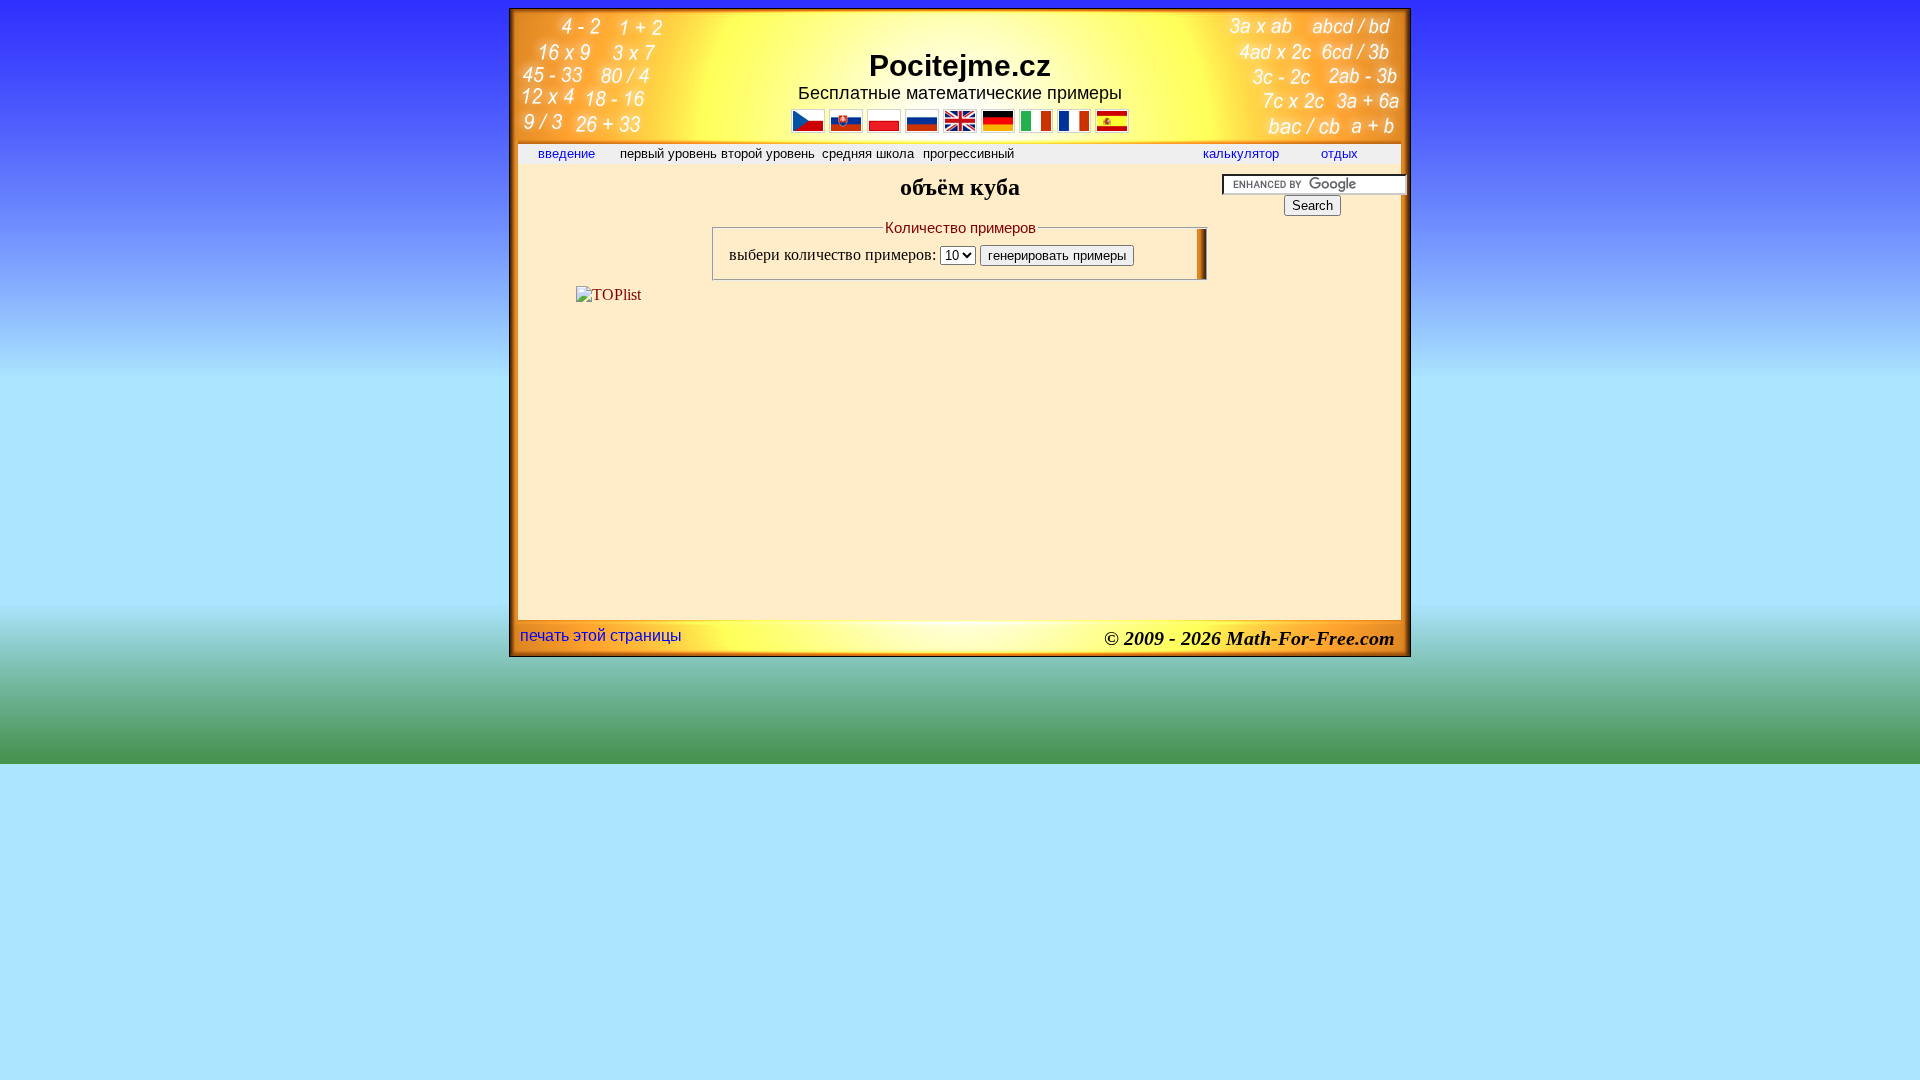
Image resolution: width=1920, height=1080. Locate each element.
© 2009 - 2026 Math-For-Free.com (1249, 638)
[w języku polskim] (884, 127)
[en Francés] (1074, 127)
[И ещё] (922, 127)
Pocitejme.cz (960, 65)
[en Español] (1112, 127)
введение (568, 153)
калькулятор (1241, 153)
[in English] (960, 127)
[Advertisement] (608, 219)
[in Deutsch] (998, 127)
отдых (1341, 153)
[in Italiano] (1036, 127)
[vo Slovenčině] (846, 127)
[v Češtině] (808, 127)
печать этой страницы (601, 635)
